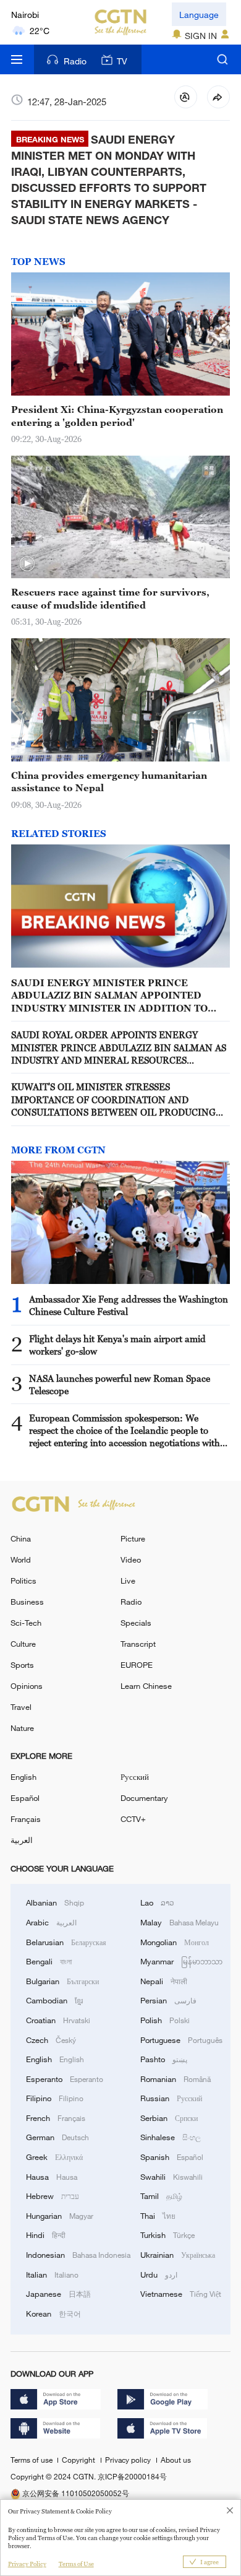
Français (26, 1819)
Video (131, 1559)
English (23, 1777)
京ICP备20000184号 (132, 2476)
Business (27, 1602)
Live (128, 1581)
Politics (23, 1581)
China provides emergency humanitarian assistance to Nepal (109, 781)
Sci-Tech (26, 1623)
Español (25, 1798)
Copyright (79, 2460)
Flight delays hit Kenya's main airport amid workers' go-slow (117, 1345)
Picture (133, 1538)
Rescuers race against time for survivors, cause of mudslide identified (110, 598)
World (21, 1559)
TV (122, 61)
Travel (21, 1707)
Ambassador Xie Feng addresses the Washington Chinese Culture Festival (129, 1305)
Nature (22, 1728)
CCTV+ (133, 1819)
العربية (22, 1840)
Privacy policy (129, 2460)
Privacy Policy (27, 2564)
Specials (136, 1623)
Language (199, 15)
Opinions (27, 1686)
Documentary (144, 1798)
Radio (75, 61)
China (21, 1538)
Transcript (138, 1644)
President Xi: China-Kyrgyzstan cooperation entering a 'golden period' (117, 415)
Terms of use (32, 2460)
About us (176, 2460)
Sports (22, 1665)
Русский (135, 1777)
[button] (27, 564)
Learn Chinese (146, 1686)
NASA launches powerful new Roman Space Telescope (120, 1384)
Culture (23, 1644)
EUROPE (137, 1665)
